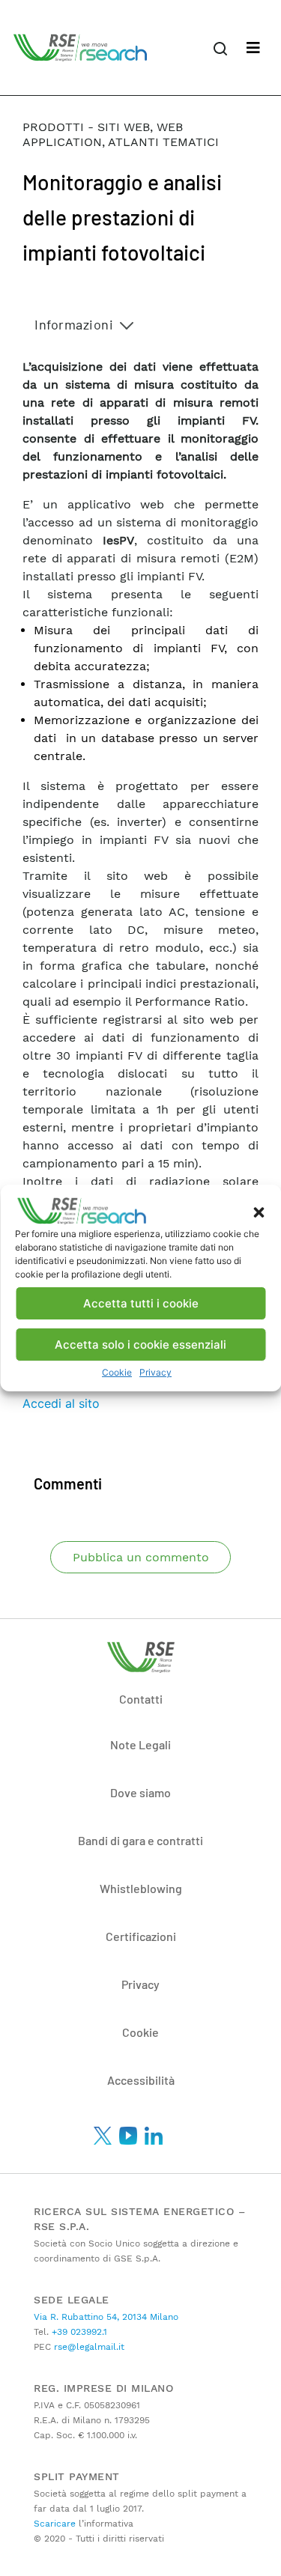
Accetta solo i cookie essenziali (140, 1345)
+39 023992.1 (78, 2332)
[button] (259, 1211)
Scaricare (55, 2524)
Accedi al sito (61, 1403)
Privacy (155, 1372)
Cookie (117, 1372)
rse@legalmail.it (88, 2347)
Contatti (141, 1699)
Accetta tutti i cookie (141, 1303)
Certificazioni (141, 1936)
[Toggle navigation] (253, 48)
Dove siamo (140, 1792)
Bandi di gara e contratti (140, 1840)
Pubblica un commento (141, 1557)
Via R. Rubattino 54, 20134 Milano (106, 2317)
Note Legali (140, 1744)
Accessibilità (141, 2080)
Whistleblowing (141, 1888)
